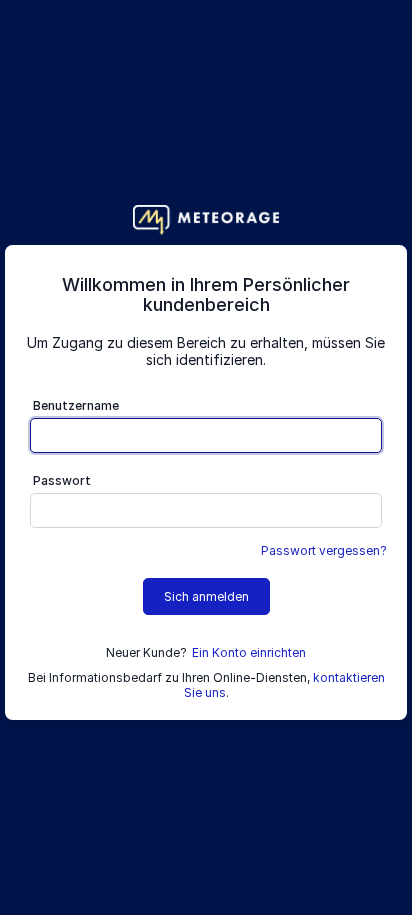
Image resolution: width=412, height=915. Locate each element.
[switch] (366, 513)
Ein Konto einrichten (249, 652)
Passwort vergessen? (324, 550)
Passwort (62, 480)
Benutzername (76, 405)
